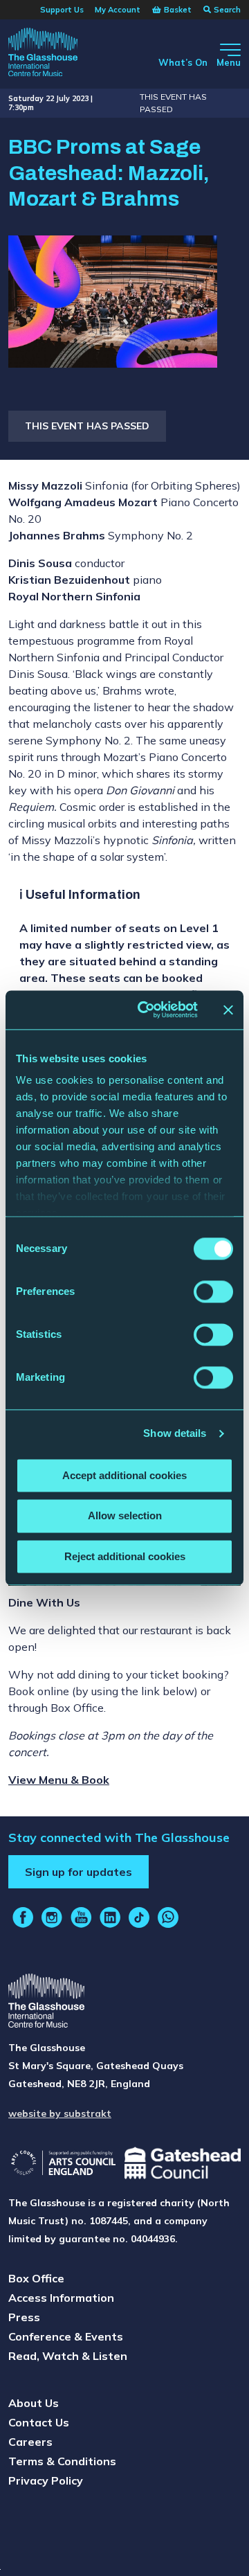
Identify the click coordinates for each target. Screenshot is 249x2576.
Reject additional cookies (125, 1556)
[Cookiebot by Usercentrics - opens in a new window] (146, 1010)
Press (24, 2317)
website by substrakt (60, 2113)
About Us (34, 2403)
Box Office (36, 2278)
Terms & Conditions (62, 2461)
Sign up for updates (79, 1872)
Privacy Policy (46, 2480)
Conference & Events (66, 2336)
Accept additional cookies (124, 1475)
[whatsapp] (168, 1917)
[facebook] (23, 1917)
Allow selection (125, 1516)
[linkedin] (110, 1917)
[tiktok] (139, 1917)
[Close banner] (228, 1010)
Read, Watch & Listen (68, 2356)
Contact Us (39, 2422)
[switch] (213, 1291)
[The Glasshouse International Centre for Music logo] (43, 54)
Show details (175, 1433)
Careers (30, 2442)
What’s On (183, 62)
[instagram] (52, 1917)
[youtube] (81, 1917)
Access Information (61, 2298)
